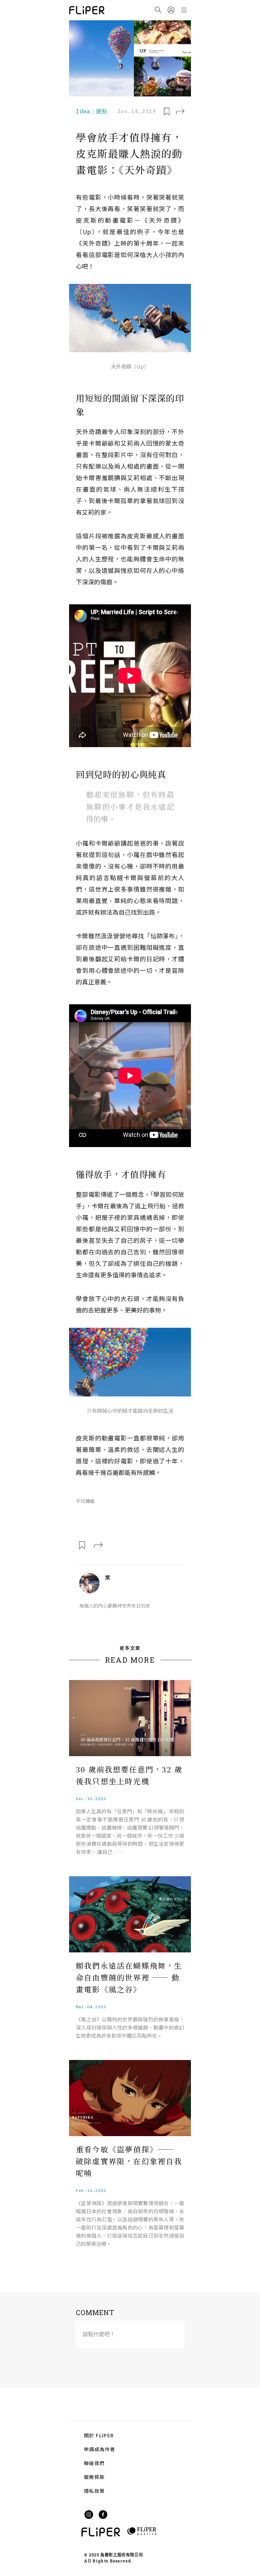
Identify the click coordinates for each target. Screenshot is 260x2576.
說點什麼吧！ (99, 2334)
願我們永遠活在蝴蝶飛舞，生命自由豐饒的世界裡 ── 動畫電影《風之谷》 (129, 1977)
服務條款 (94, 2477)
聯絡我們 (94, 2463)
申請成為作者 (100, 2449)
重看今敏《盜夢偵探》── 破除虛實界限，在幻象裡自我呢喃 (129, 2161)
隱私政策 (94, 2491)
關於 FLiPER (99, 2435)
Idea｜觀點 (92, 111)
